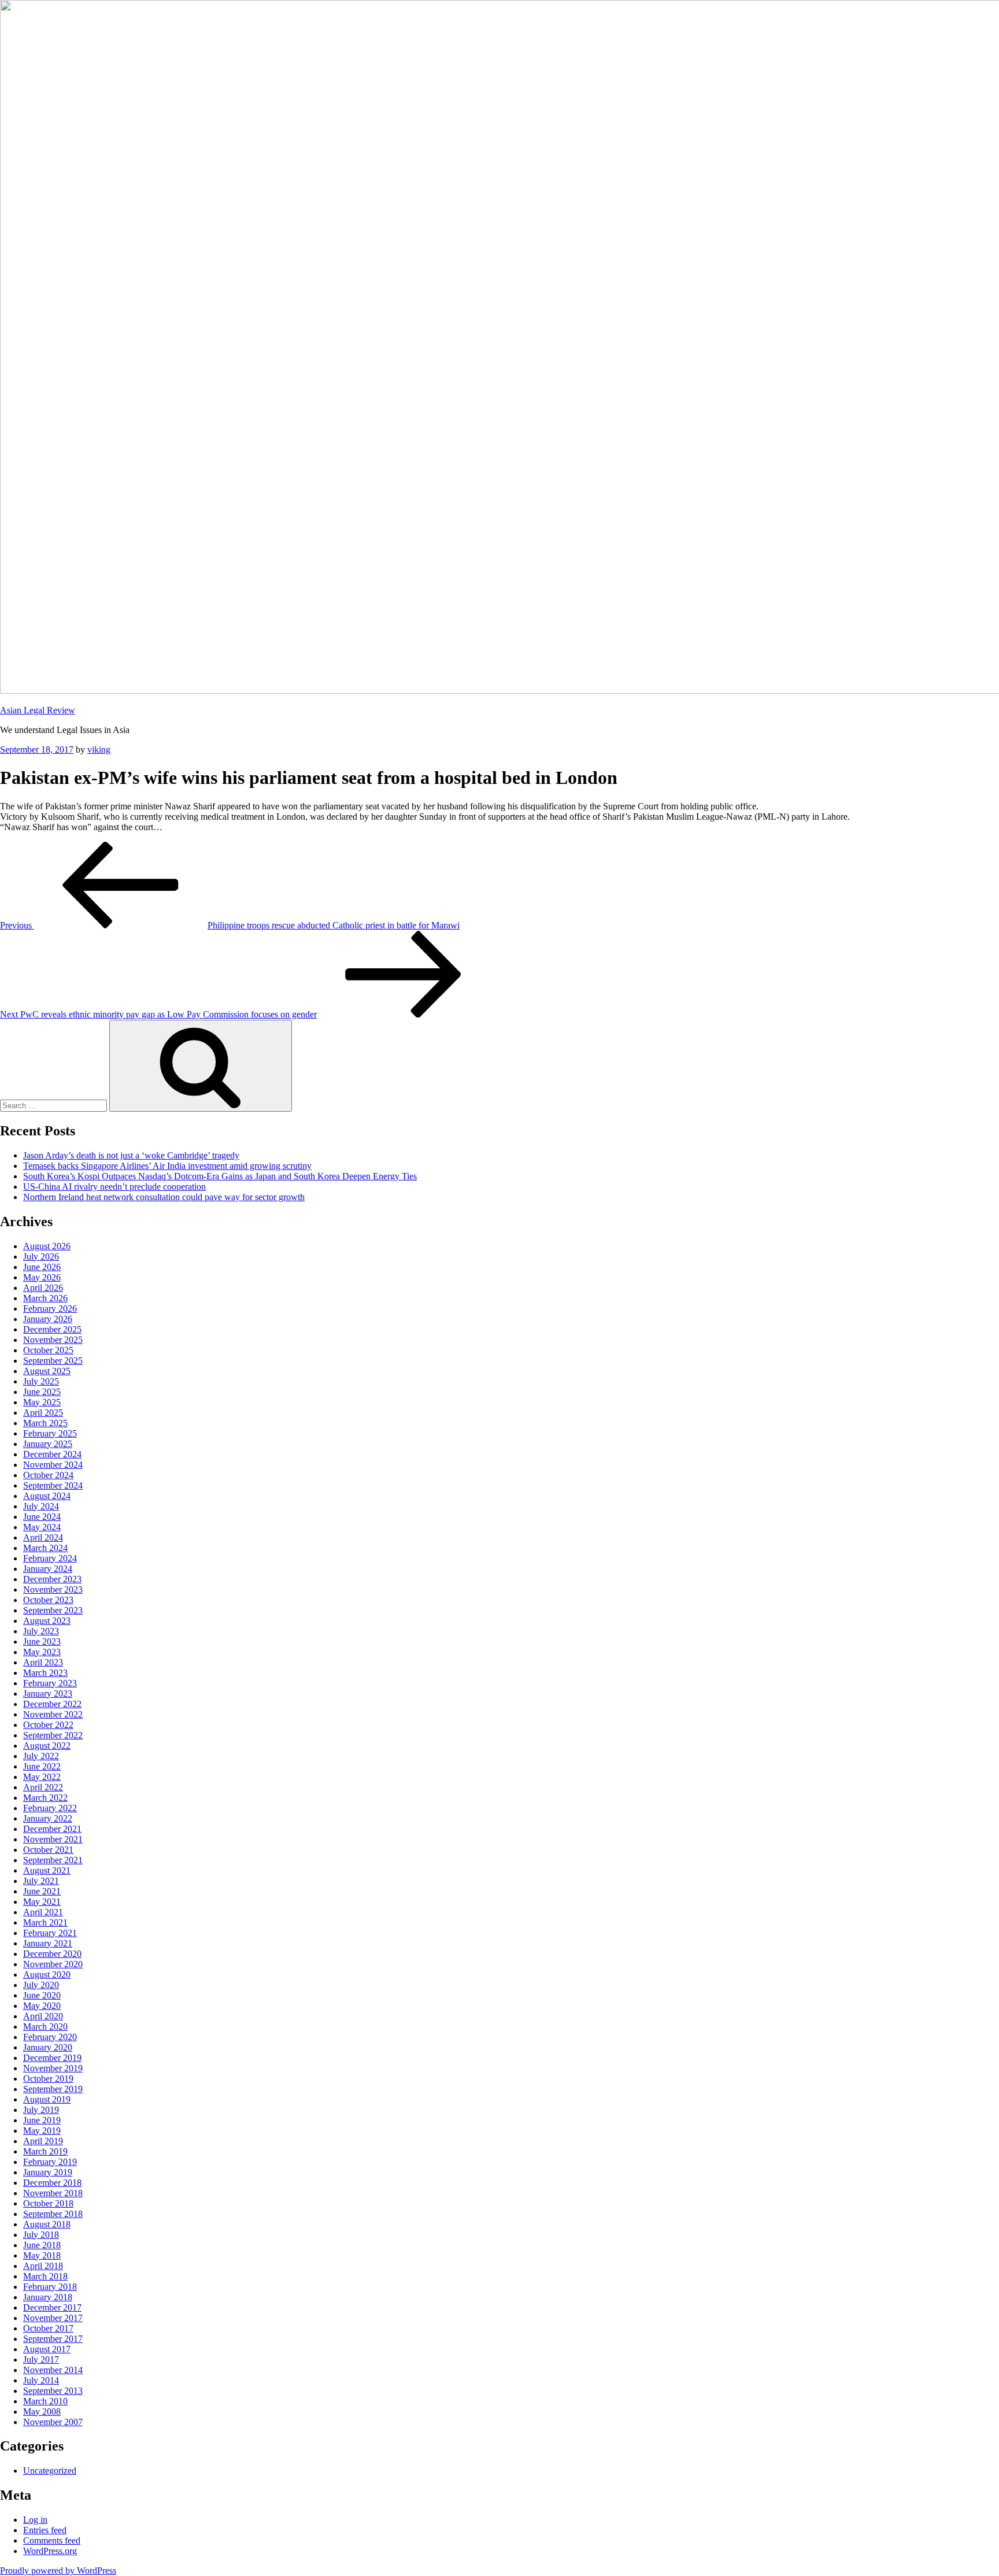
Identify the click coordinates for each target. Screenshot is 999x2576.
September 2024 (53, 1485)
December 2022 (52, 1704)
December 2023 (52, 1579)
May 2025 (42, 1402)
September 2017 (53, 2339)
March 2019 (45, 2151)
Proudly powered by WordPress (58, 2571)
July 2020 (41, 1985)
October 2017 (48, 2328)
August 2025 (47, 1371)
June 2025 (42, 1392)
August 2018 (47, 2224)
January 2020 (48, 2047)
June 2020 (42, 1995)
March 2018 (45, 2276)
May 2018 (42, 2255)
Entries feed (45, 2530)
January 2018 (48, 2297)
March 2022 (45, 1798)
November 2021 (53, 1839)
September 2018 (53, 2214)
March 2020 (45, 2027)
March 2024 (45, 1548)
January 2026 (48, 1319)
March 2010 (45, 2401)
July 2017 (41, 2360)
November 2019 (53, 2068)
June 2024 (42, 1517)
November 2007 (53, 2422)
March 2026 (45, 1298)
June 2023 (42, 1642)
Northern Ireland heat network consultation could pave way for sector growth (164, 1197)
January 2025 (48, 1444)
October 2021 (48, 1850)
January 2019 (48, 2172)
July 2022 (41, 1756)
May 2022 (42, 1777)
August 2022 (47, 1746)
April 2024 (43, 1537)
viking (99, 750)
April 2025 (43, 1413)
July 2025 (41, 1381)
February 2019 (50, 2162)
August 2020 (47, 1974)
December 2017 (52, 2307)
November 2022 (53, 1714)
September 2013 (53, 2391)
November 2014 (53, 2370)
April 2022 (43, 1787)
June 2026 (42, 1267)
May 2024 (42, 1527)
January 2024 (48, 1569)
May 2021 (42, 1902)
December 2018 (52, 2183)
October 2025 (48, 1350)
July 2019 (41, 2110)
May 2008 (42, 2412)
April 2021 (43, 1912)
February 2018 (50, 2287)
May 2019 (42, 2131)
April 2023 (43, 1662)
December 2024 (52, 1454)
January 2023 (48, 1694)
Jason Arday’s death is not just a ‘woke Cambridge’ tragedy (131, 1155)
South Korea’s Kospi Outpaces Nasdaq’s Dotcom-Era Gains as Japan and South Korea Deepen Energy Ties (220, 1176)
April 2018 (43, 2266)
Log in (35, 2520)
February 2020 (50, 2037)
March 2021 (45, 1922)
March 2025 (45, 1423)
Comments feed (52, 2540)
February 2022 (50, 1808)
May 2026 (42, 1277)
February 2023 (50, 1683)
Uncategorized (50, 2470)
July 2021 (41, 1881)
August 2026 (47, 1246)
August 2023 (47, 1621)
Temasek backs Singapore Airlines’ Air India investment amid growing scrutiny (167, 1166)
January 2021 (48, 1943)
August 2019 (47, 2099)
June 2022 (42, 1766)
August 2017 (47, 2349)
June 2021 (42, 1891)
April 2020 (43, 2016)
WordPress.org (50, 2551)
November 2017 (53, 2318)
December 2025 (52, 1329)
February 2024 (50, 1558)
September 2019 (53, 2089)
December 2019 (52, 2058)
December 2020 (52, 1954)
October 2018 (48, 2203)
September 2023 (53, 1610)
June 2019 (42, 2120)
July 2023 (41, 1631)
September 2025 (53, 1361)
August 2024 (47, 1496)
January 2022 (48, 1818)
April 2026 (43, 1288)
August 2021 (47, 1870)
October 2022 (48, 1725)
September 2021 (53, 1860)
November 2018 (53, 2193)
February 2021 (50, 1933)
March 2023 (45, 1673)
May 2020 (42, 2006)
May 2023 (42, 1652)
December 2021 (52, 1829)
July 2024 (41, 1506)
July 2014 (41, 2380)
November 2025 (53, 1340)
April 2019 (43, 2141)
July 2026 (41, 1256)
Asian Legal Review (38, 710)
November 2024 (53, 1465)
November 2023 (53, 1589)
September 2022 (53, 1735)
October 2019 (48, 2079)
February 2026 (50, 1309)
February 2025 (50, 1433)
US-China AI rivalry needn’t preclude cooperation (114, 1187)
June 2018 (42, 2245)
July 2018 (41, 2235)
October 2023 (48, 1600)
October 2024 (48, 1475)
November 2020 (53, 1964)
